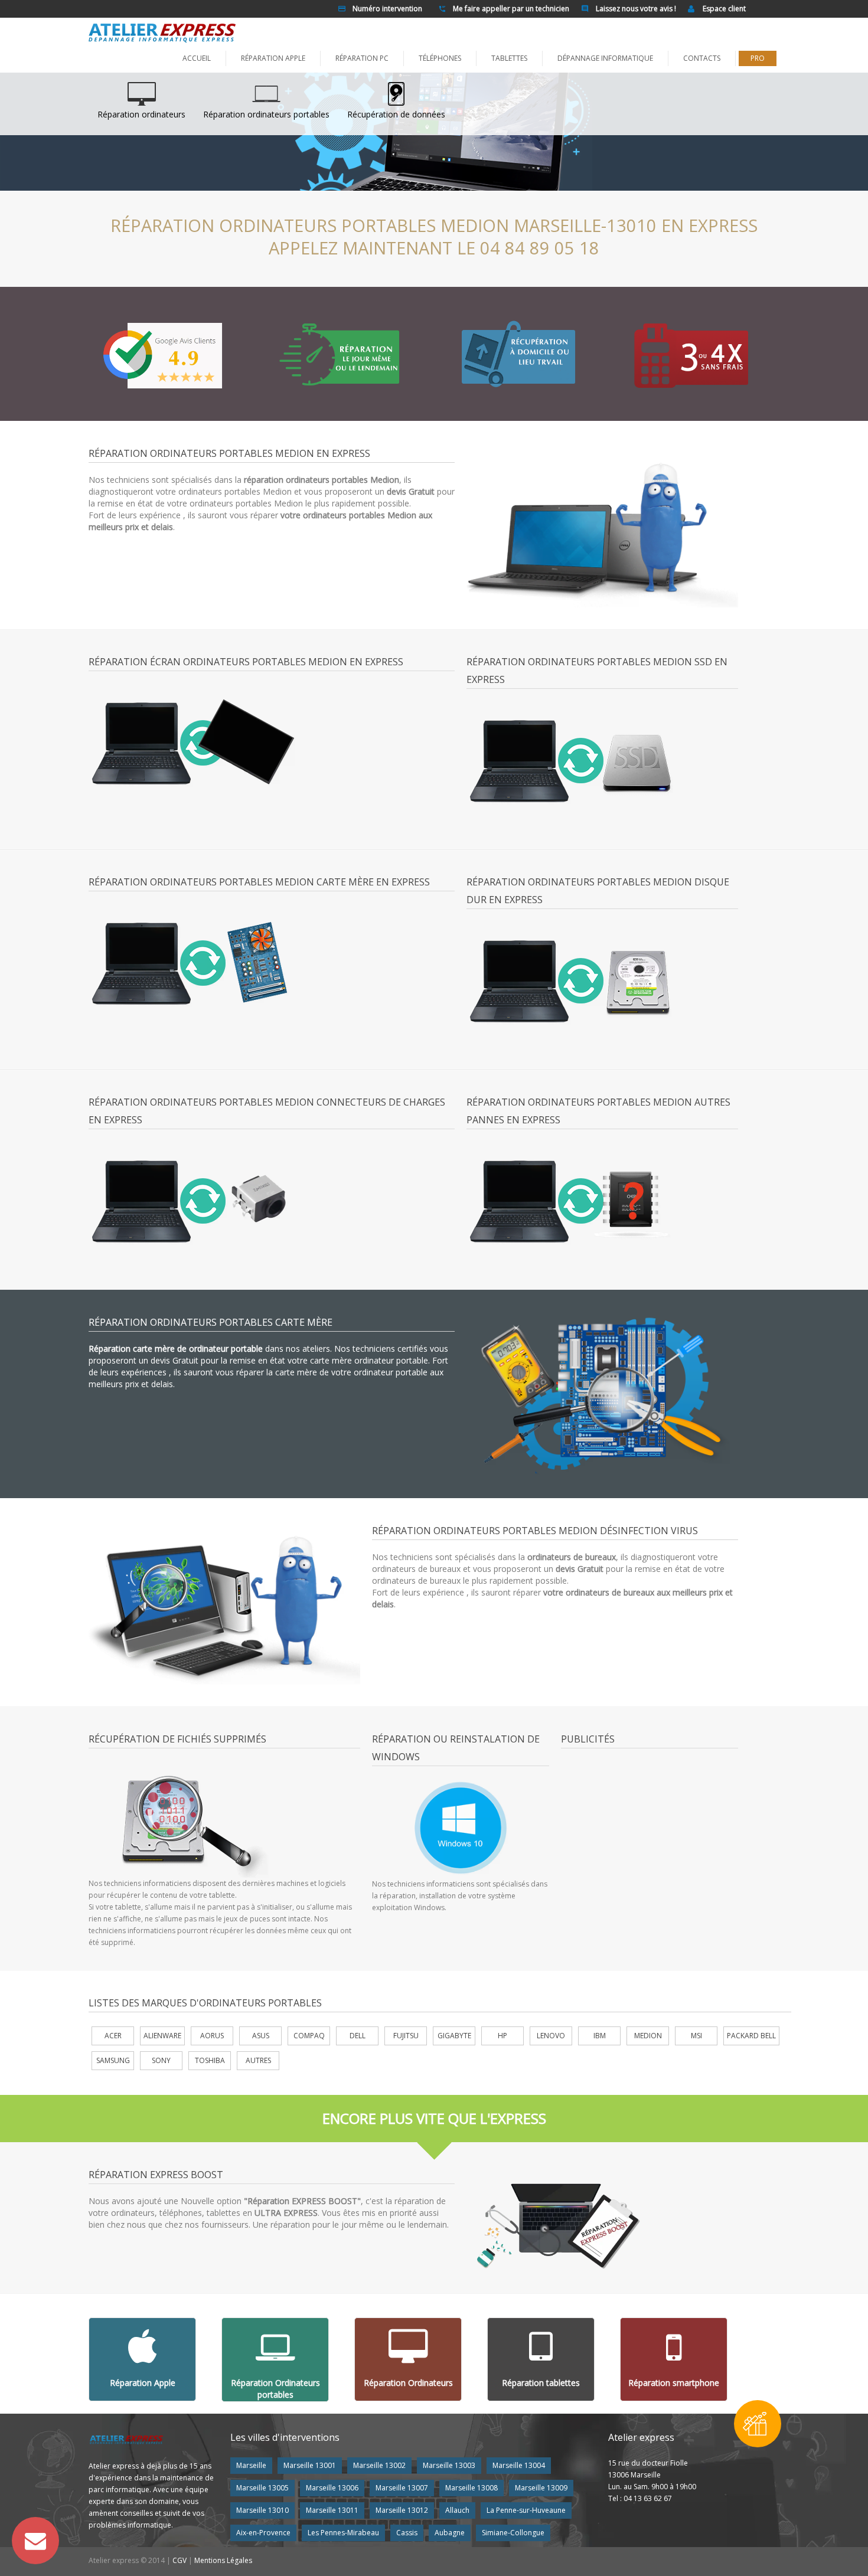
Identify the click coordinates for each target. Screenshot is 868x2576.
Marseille (251, 2465)
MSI (696, 2036)
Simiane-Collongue (513, 2533)
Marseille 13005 (262, 2488)
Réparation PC (362, 58)
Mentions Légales (223, 2560)
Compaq (309, 2036)
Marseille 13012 (402, 2510)
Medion (648, 2036)
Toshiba (210, 2060)
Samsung (113, 2060)
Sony (161, 2060)
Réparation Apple (273, 58)
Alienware (162, 2036)
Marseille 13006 (332, 2488)
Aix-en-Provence (263, 2533)
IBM (600, 2036)
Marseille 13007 (402, 2488)
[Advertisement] (660, 1842)
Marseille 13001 (310, 2465)
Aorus (212, 2036)
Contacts (702, 58)
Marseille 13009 (541, 2488)
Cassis (407, 2533)
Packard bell (751, 2036)
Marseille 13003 (449, 2465)
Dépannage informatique (605, 58)
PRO (758, 58)
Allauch (457, 2510)
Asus (261, 2036)
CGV (180, 2560)
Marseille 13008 (471, 2488)
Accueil (197, 58)
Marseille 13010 (262, 2510)
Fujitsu (406, 2036)
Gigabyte (454, 2036)
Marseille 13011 (332, 2510)
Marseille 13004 (519, 2465)
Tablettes (509, 58)
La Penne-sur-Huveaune (526, 2510)
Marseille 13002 (379, 2465)
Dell (358, 2036)
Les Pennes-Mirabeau (343, 2533)
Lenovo (551, 2036)
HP (502, 2036)
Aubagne (450, 2533)
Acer (113, 2036)
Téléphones (440, 58)
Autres (258, 2060)
